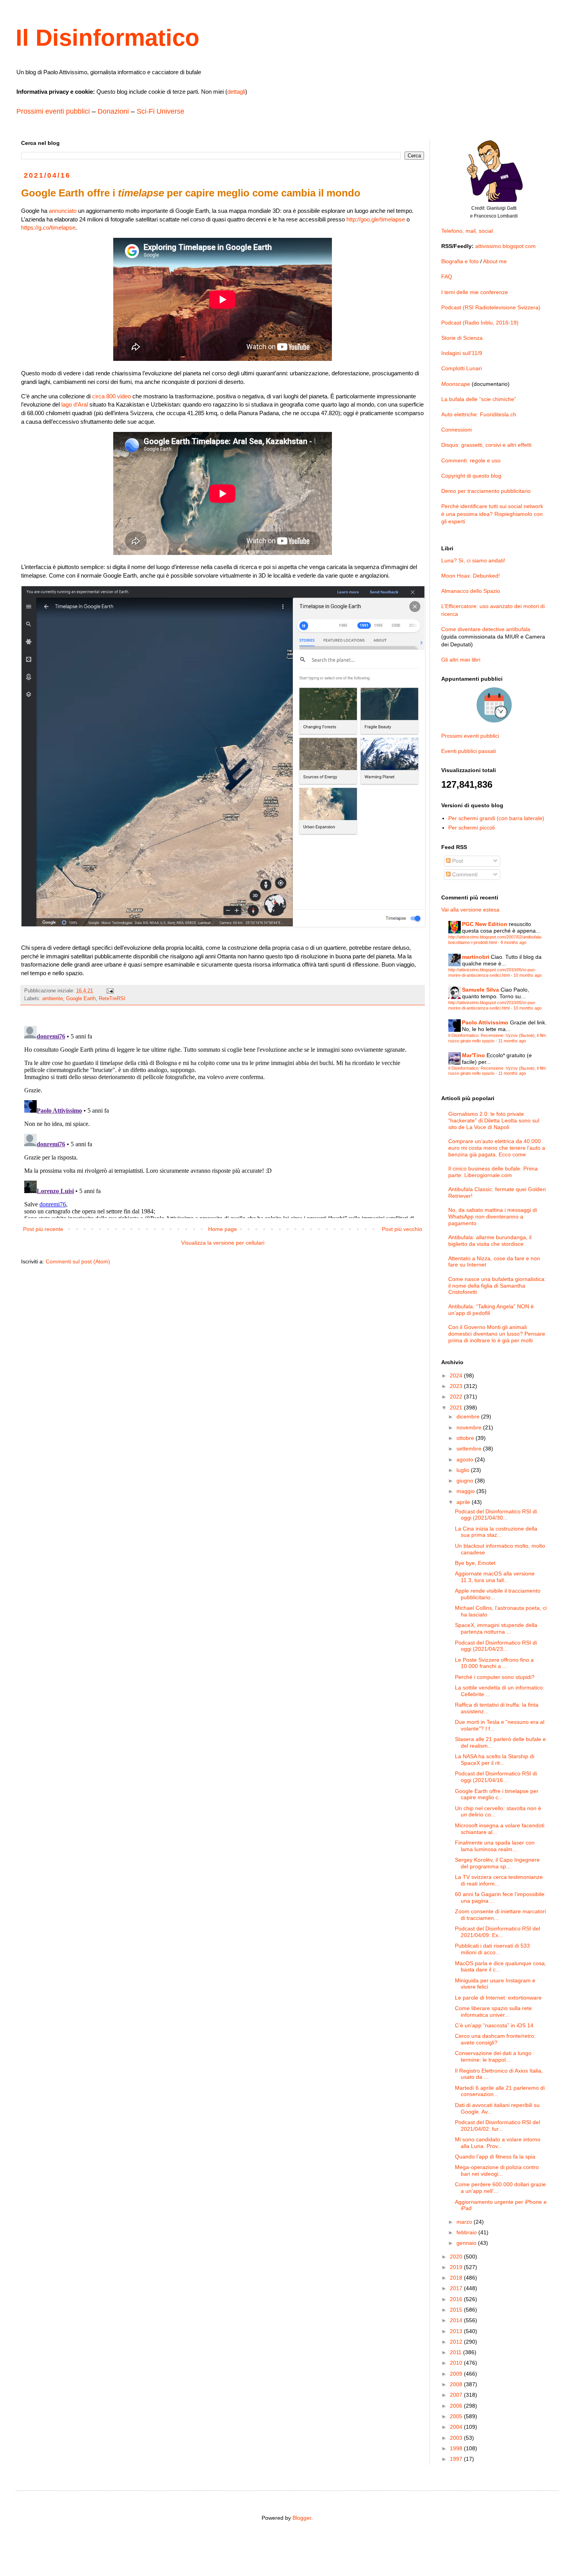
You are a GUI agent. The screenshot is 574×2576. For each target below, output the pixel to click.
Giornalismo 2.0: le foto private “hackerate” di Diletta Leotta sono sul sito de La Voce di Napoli (494, 1120)
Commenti (464, 874)
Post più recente (43, 1229)
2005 (457, 2416)
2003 (457, 2438)
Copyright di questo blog (471, 476)
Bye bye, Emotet (475, 1563)
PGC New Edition (485, 924)
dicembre (469, 1416)
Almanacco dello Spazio (471, 591)
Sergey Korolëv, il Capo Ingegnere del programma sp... (497, 1863)
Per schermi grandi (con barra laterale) (496, 818)
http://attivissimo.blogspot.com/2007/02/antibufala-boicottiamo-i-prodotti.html (495, 939)
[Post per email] (110, 991)
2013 (457, 2331)
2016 (457, 2299)
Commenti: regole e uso (471, 460)
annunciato (63, 211)
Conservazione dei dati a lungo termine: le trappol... (493, 2056)
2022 (457, 1397)
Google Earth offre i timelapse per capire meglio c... (497, 1794)
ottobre (466, 1438)
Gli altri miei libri (461, 660)
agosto (466, 1459)
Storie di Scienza (462, 338)
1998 (457, 2448)
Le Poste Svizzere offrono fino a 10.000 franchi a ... (494, 1663)
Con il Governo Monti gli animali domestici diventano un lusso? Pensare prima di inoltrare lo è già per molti (497, 1334)
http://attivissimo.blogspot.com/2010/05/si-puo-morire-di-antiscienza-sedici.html (492, 972)
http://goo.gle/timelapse (376, 219)
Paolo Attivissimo (485, 1022)
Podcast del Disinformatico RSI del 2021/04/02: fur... (497, 2126)
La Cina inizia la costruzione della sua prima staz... (496, 1532)
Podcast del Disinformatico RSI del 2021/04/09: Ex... (497, 1932)
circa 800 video (111, 396)
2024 (457, 1375)
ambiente (53, 999)
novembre (470, 1427)
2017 (457, 2288)
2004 (457, 2427)
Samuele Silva (480, 990)
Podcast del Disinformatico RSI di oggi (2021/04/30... (496, 1515)
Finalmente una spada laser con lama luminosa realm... (495, 1846)
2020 (457, 2257)
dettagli (236, 92)
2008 (457, 2384)
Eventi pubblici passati (469, 751)
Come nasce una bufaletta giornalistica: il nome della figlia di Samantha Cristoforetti (497, 1286)
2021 (457, 1408)
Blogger (302, 2518)
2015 (457, 2310)
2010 (457, 2363)
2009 (457, 2374)
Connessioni (456, 430)
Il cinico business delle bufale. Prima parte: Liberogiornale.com (493, 1172)
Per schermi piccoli (471, 828)
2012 (457, 2342)
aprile (464, 1502)
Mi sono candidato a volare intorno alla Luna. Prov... (498, 2143)
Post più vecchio (402, 1229)
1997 (457, 2459)
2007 (457, 2395)
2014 (457, 2320)
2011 (456, 2352)
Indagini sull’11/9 (462, 353)
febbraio (467, 2232)
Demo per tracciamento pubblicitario (486, 491)
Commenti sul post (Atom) (78, 1261)
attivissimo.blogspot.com (505, 246)
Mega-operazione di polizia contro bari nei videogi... (497, 2170)
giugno (466, 1481)
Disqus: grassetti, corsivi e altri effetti (486, 445)
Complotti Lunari (462, 368)
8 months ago (513, 942)
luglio (464, 1470)
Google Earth (81, 999)
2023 (457, 1386)
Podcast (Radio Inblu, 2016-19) (480, 323)
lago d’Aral (75, 404)
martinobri (476, 957)
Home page (223, 1229)
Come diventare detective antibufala (486, 629)
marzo (465, 2222)
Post (457, 861)
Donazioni (113, 111)
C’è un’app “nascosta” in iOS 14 (494, 2025)
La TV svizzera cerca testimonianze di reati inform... (499, 1880)
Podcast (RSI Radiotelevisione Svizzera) (491, 307)
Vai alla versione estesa (470, 910)
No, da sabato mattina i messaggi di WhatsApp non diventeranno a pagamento (493, 1217)
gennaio (467, 2243)
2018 (457, 2278)
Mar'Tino (473, 1055)
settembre (470, 1449)
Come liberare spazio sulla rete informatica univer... (493, 2011)
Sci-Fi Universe (160, 111)
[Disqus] (223, 1120)
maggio (466, 1491)
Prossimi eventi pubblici (53, 111)
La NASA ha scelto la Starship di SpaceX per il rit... (495, 1760)
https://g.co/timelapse (48, 227)
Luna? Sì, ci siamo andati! (473, 560)
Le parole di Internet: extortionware (498, 1998)
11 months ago (512, 1041)
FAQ (447, 277)
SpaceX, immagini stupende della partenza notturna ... (496, 1628)
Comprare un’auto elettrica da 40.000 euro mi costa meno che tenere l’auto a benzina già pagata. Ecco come (497, 1148)
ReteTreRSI (112, 999)
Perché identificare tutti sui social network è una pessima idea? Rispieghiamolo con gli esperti (492, 514)
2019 (457, 2267)
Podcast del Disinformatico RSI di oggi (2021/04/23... (496, 1646)
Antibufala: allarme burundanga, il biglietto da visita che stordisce (490, 1241)
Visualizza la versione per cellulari (223, 1243)
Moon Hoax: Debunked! (471, 576)
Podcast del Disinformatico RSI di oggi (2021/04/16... (496, 1777)
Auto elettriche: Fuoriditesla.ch (479, 414)
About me (495, 261)
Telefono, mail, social (467, 231)
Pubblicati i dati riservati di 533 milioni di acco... (492, 1949)
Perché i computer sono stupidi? (495, 1677)
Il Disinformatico (108, 38)
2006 (457, 2406)
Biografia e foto (460, 261)
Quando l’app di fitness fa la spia (495, 2157)
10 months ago (528, 975)
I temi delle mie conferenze (475, 292)
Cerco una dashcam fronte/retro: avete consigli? (495, 2039)
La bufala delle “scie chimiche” (479, 399)
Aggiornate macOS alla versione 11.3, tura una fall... (495, 1577)
